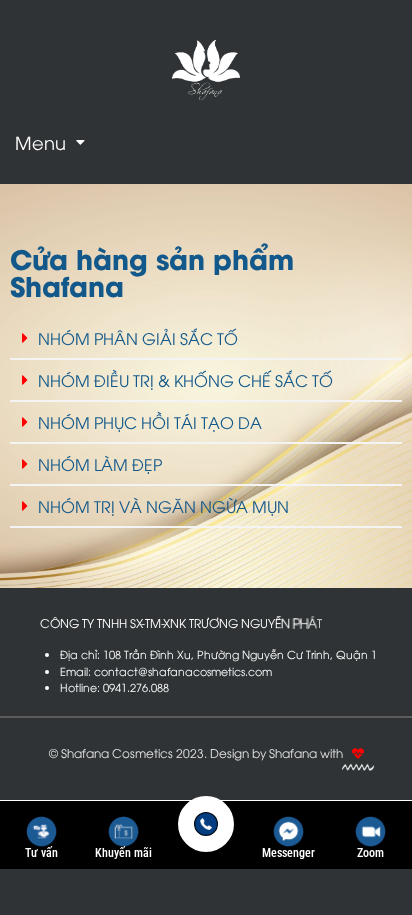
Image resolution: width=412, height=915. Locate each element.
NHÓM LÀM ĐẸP (100, 464)
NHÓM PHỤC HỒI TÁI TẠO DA (150, 422)
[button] (50, 142)
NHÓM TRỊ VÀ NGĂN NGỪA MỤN (163, 506)
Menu (40, 141)
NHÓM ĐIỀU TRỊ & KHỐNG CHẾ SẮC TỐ (185, 380)
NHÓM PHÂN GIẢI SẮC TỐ (138, 338)
